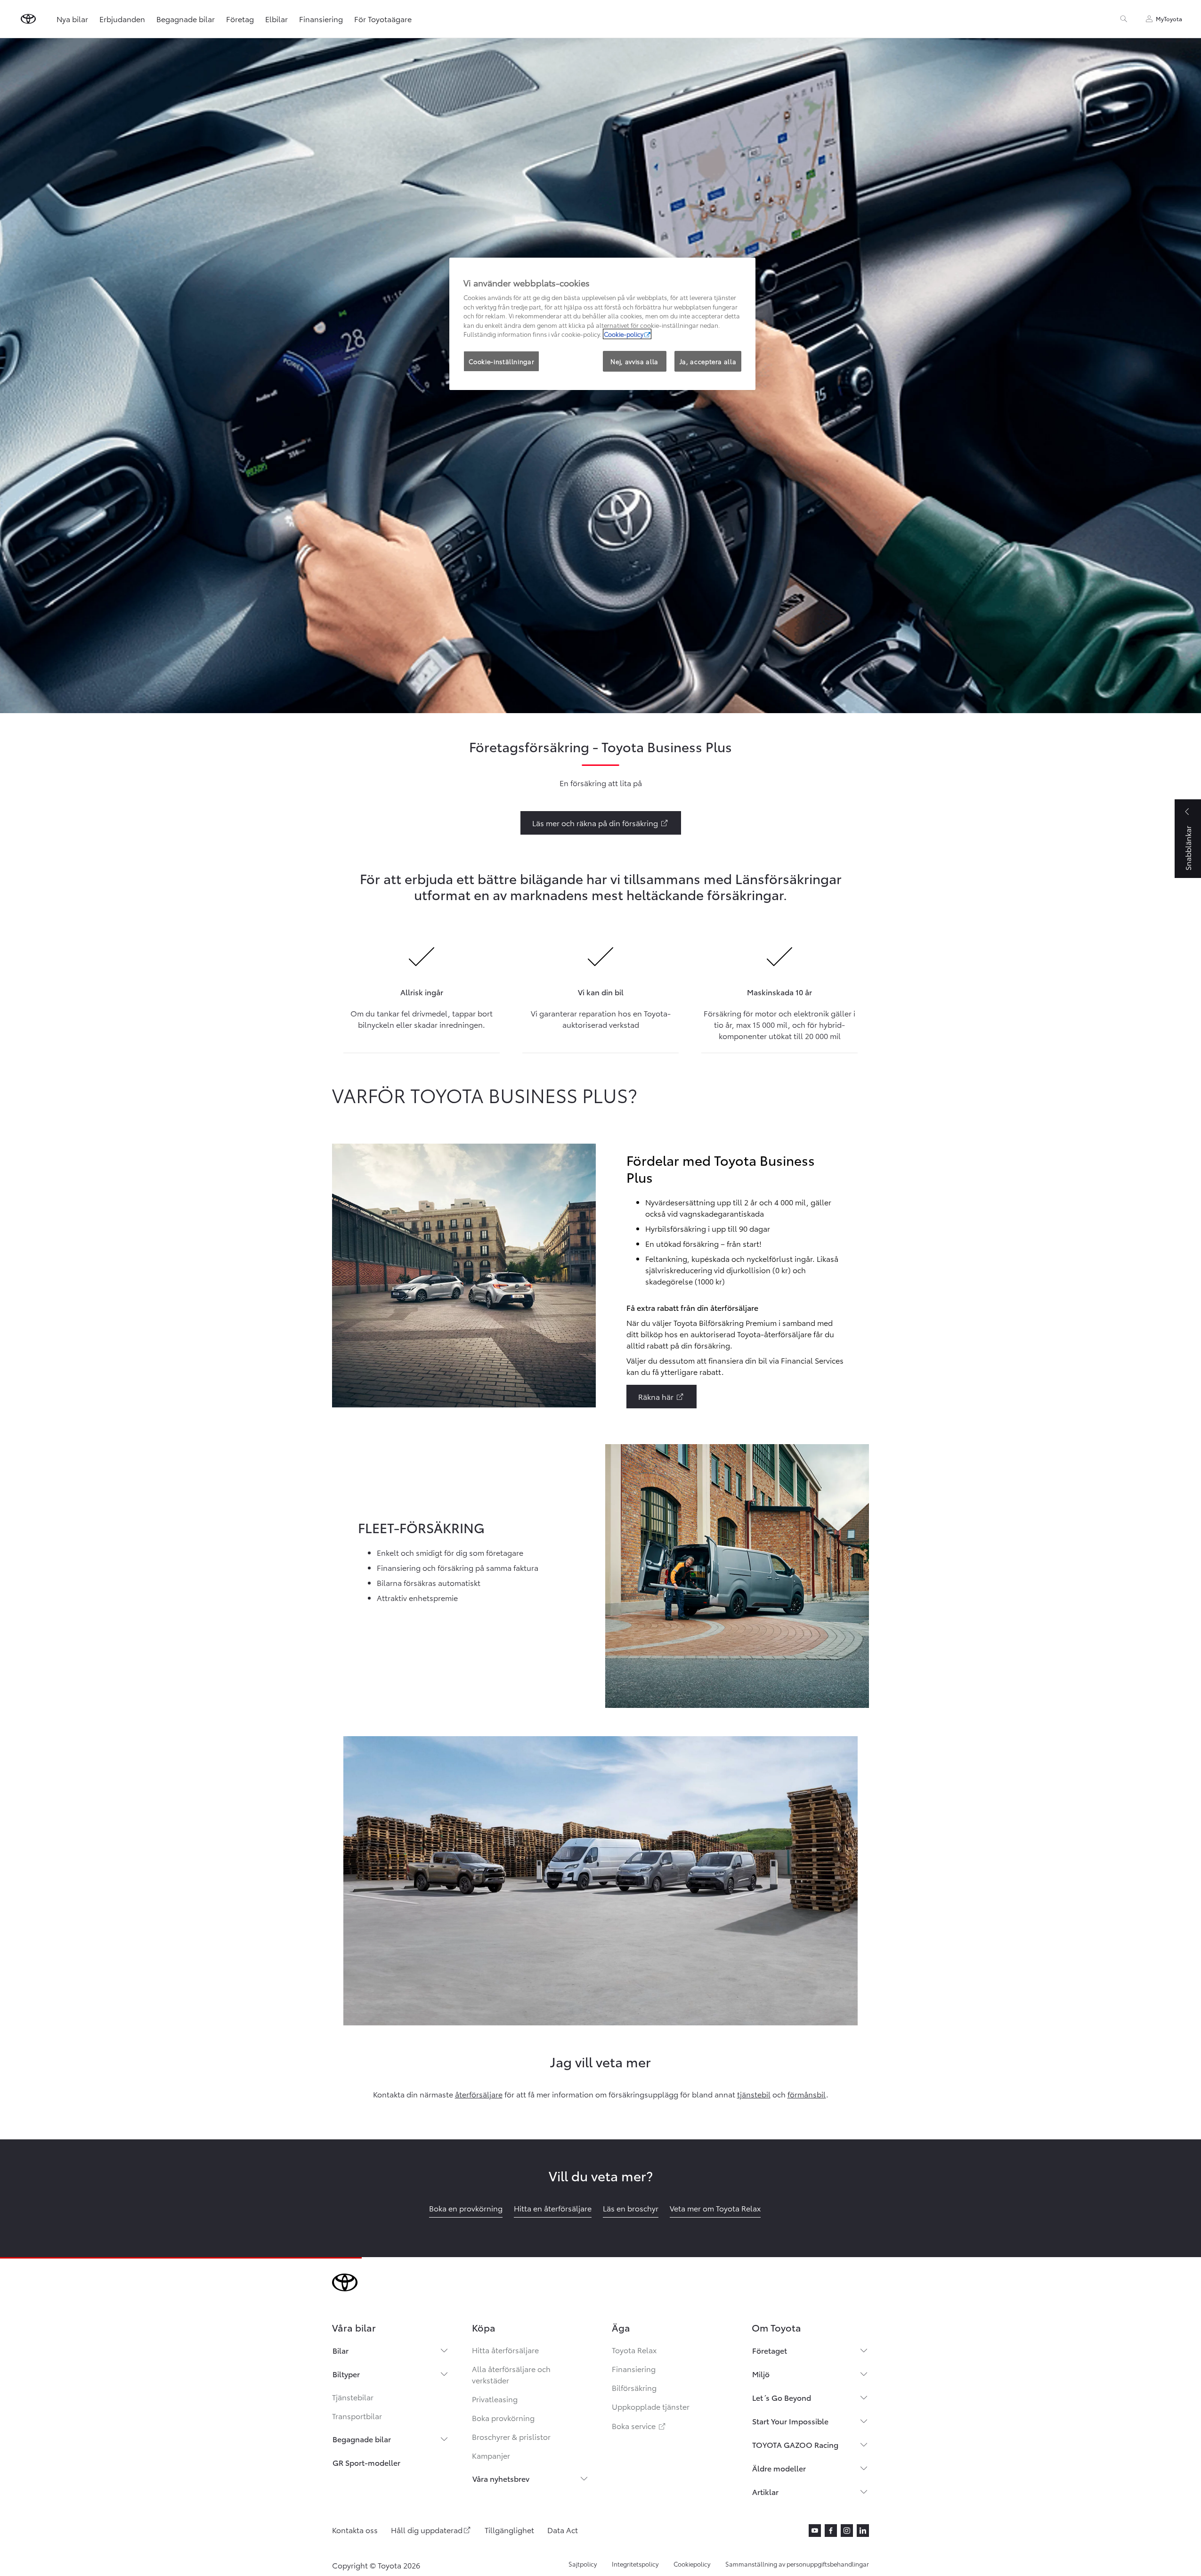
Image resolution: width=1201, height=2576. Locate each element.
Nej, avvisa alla (634, 361)
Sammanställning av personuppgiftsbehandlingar (797, 2564)
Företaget (770, 2350)
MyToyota (1169, 19)
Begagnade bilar (186, 19)
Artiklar (765, 2491)
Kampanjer (491, 2455)
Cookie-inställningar (501, 361)
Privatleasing (495, 2399)
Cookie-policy (624, 334)
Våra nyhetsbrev (501, 2478)
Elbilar (276, 19)
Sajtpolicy (583, 2564)
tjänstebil (754, 2094)
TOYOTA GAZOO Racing (795, 2444)
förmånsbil (807, 2094)
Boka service (639, 2426)
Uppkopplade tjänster (651, 2406)
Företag (240, 19)
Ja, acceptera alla (708, 361)
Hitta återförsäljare (505, 2350)
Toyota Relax (634, 2350)
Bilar (341, 2350)
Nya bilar (72, 19)
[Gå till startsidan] (28, 19)
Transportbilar (357, 2416)
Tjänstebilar (353, 2397)
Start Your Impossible (790, 2421)
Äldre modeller (779, 2468)
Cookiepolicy (692, 2564)
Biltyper (346, 2374)
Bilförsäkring (634, 2387)
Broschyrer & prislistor (511, 2436)
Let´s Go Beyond (782, 2397)
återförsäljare (479, 2094)
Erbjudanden (122, 19)
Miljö (761, 2374)
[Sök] (1124, 19)
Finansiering (321, 19)
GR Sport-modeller (366, 2462)
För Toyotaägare (383, 19)
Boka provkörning (503, 2418)
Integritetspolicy (635, 2564)
